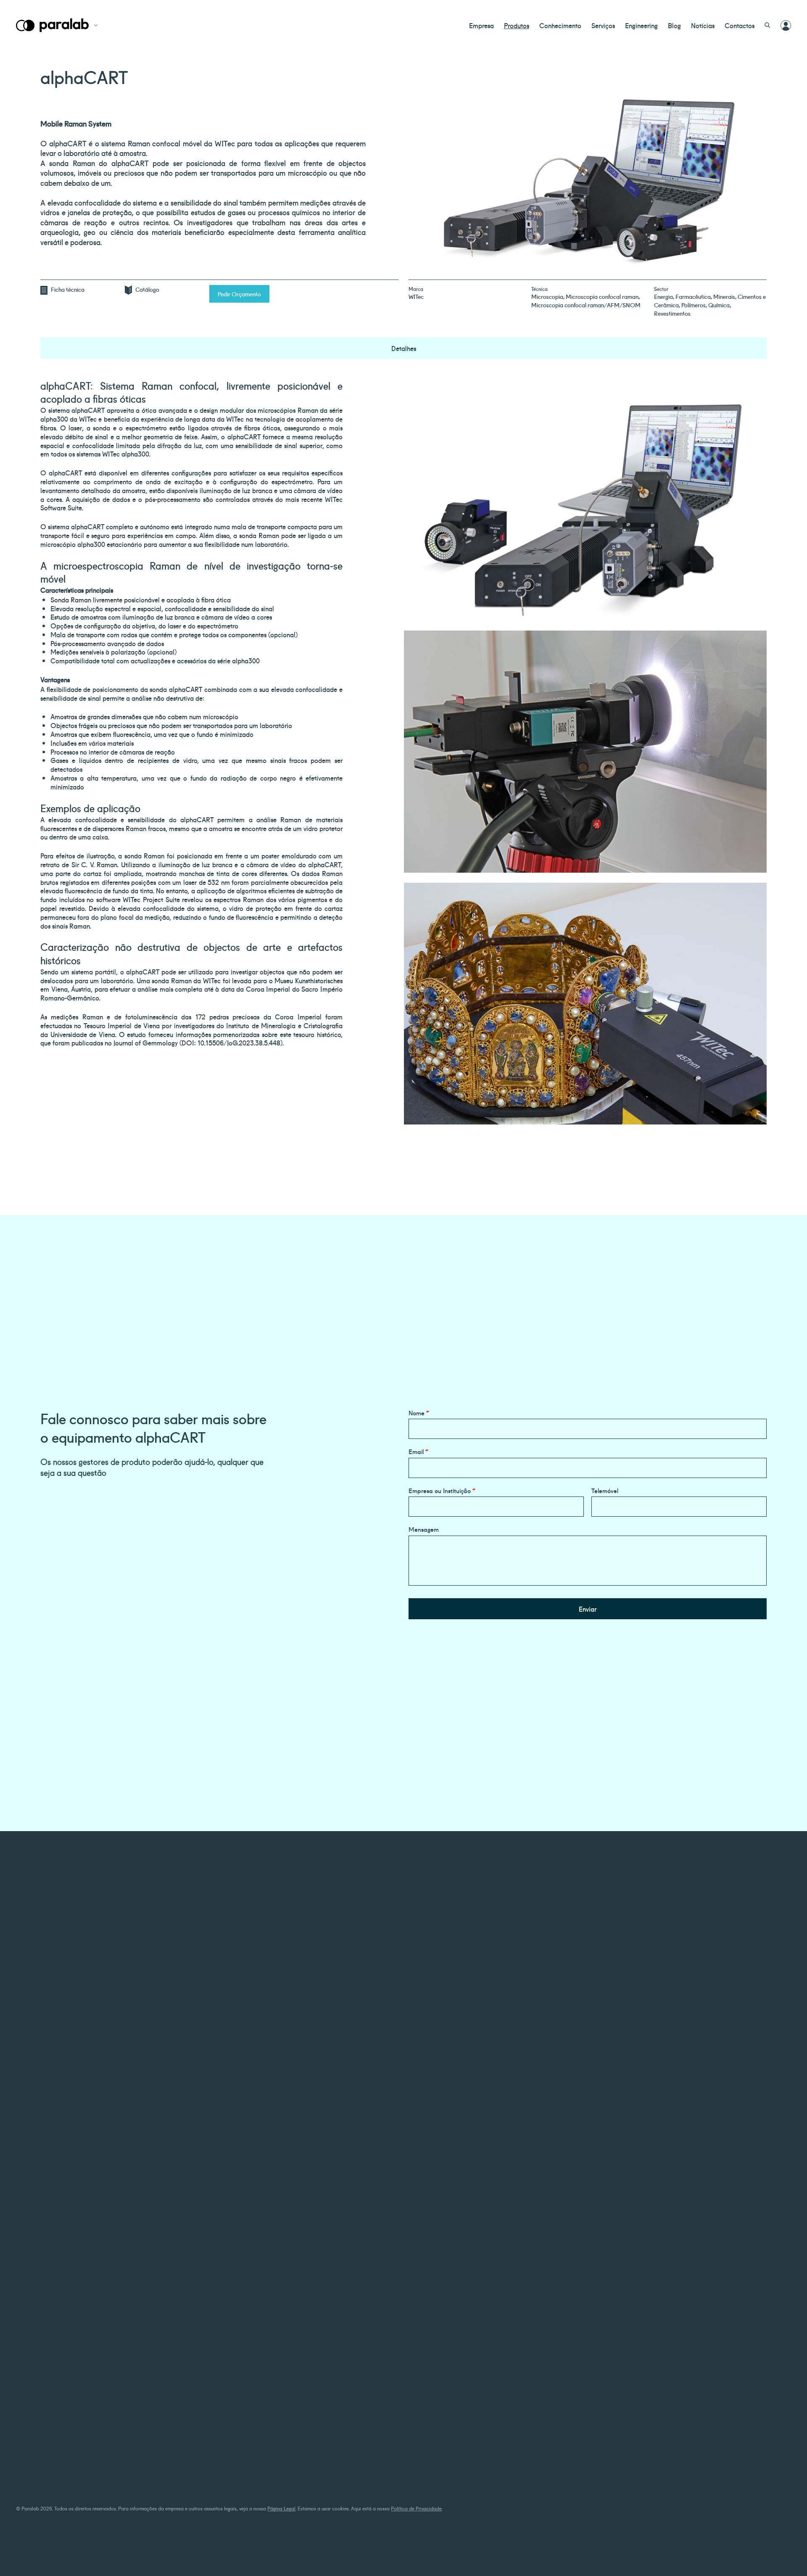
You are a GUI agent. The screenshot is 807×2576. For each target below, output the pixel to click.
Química (719, 305)
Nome (419, 1413)
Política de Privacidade (416, 2508)
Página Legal (281, 2508)
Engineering (641, 25)
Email (418, 1452)
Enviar (588, 1609)
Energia (663, 296)
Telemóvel (605, 1491)
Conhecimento (560, 25)
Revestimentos (672, 313)
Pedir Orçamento (239, 294)
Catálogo (147, 289)
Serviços (603, 25)
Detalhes (404, 348)
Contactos (740, 25)
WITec (416, 296)
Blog (674, 25)
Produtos (517, 25)
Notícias (703, 25)
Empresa (481, 25)
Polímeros (694, 305)
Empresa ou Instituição (442, 1491)
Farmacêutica (693, 296)
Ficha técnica (68, 289)
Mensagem (424, 1529)
